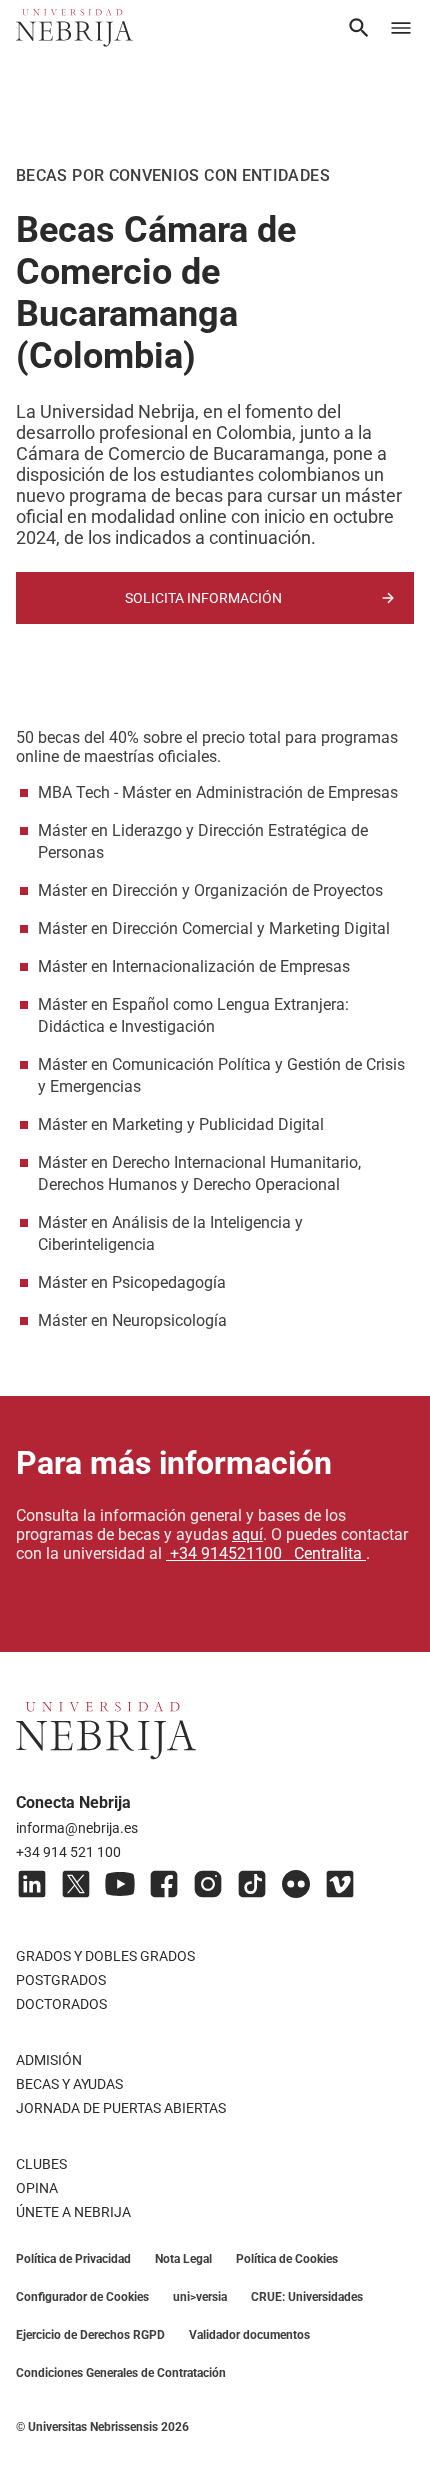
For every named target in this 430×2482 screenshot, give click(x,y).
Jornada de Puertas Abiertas (121, 2108)
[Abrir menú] (401, 28)
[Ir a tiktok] (252, 1884)
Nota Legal (183, 2259)
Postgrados (61, 1980)
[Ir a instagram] (208, 1884)
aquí (247, 1534)
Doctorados (61, 2004)
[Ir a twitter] (76, 1884)
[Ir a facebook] (164, 1884)
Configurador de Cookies (82, 2297)
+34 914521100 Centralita (266, 1553)
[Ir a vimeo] (340, 1884)
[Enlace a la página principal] (74, 28)
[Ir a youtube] (120, 1884)
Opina (37, 2188)
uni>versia (200, 2297)
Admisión (49, 2060)
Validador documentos (249, 2335)
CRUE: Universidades (307, 2297)
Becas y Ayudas (69, 2084)
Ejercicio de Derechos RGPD (90, 2335)
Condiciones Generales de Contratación (121, 2373)
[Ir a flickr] (296, 1884)
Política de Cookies (287, 2259)
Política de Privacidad (73, 2259)
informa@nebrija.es (77, 1828)
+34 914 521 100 (68, 1852)
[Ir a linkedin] (32, 1884)
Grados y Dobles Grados (105, 1956)
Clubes (41, 2164)
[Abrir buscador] (359, 28)
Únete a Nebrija (73, 2212)
